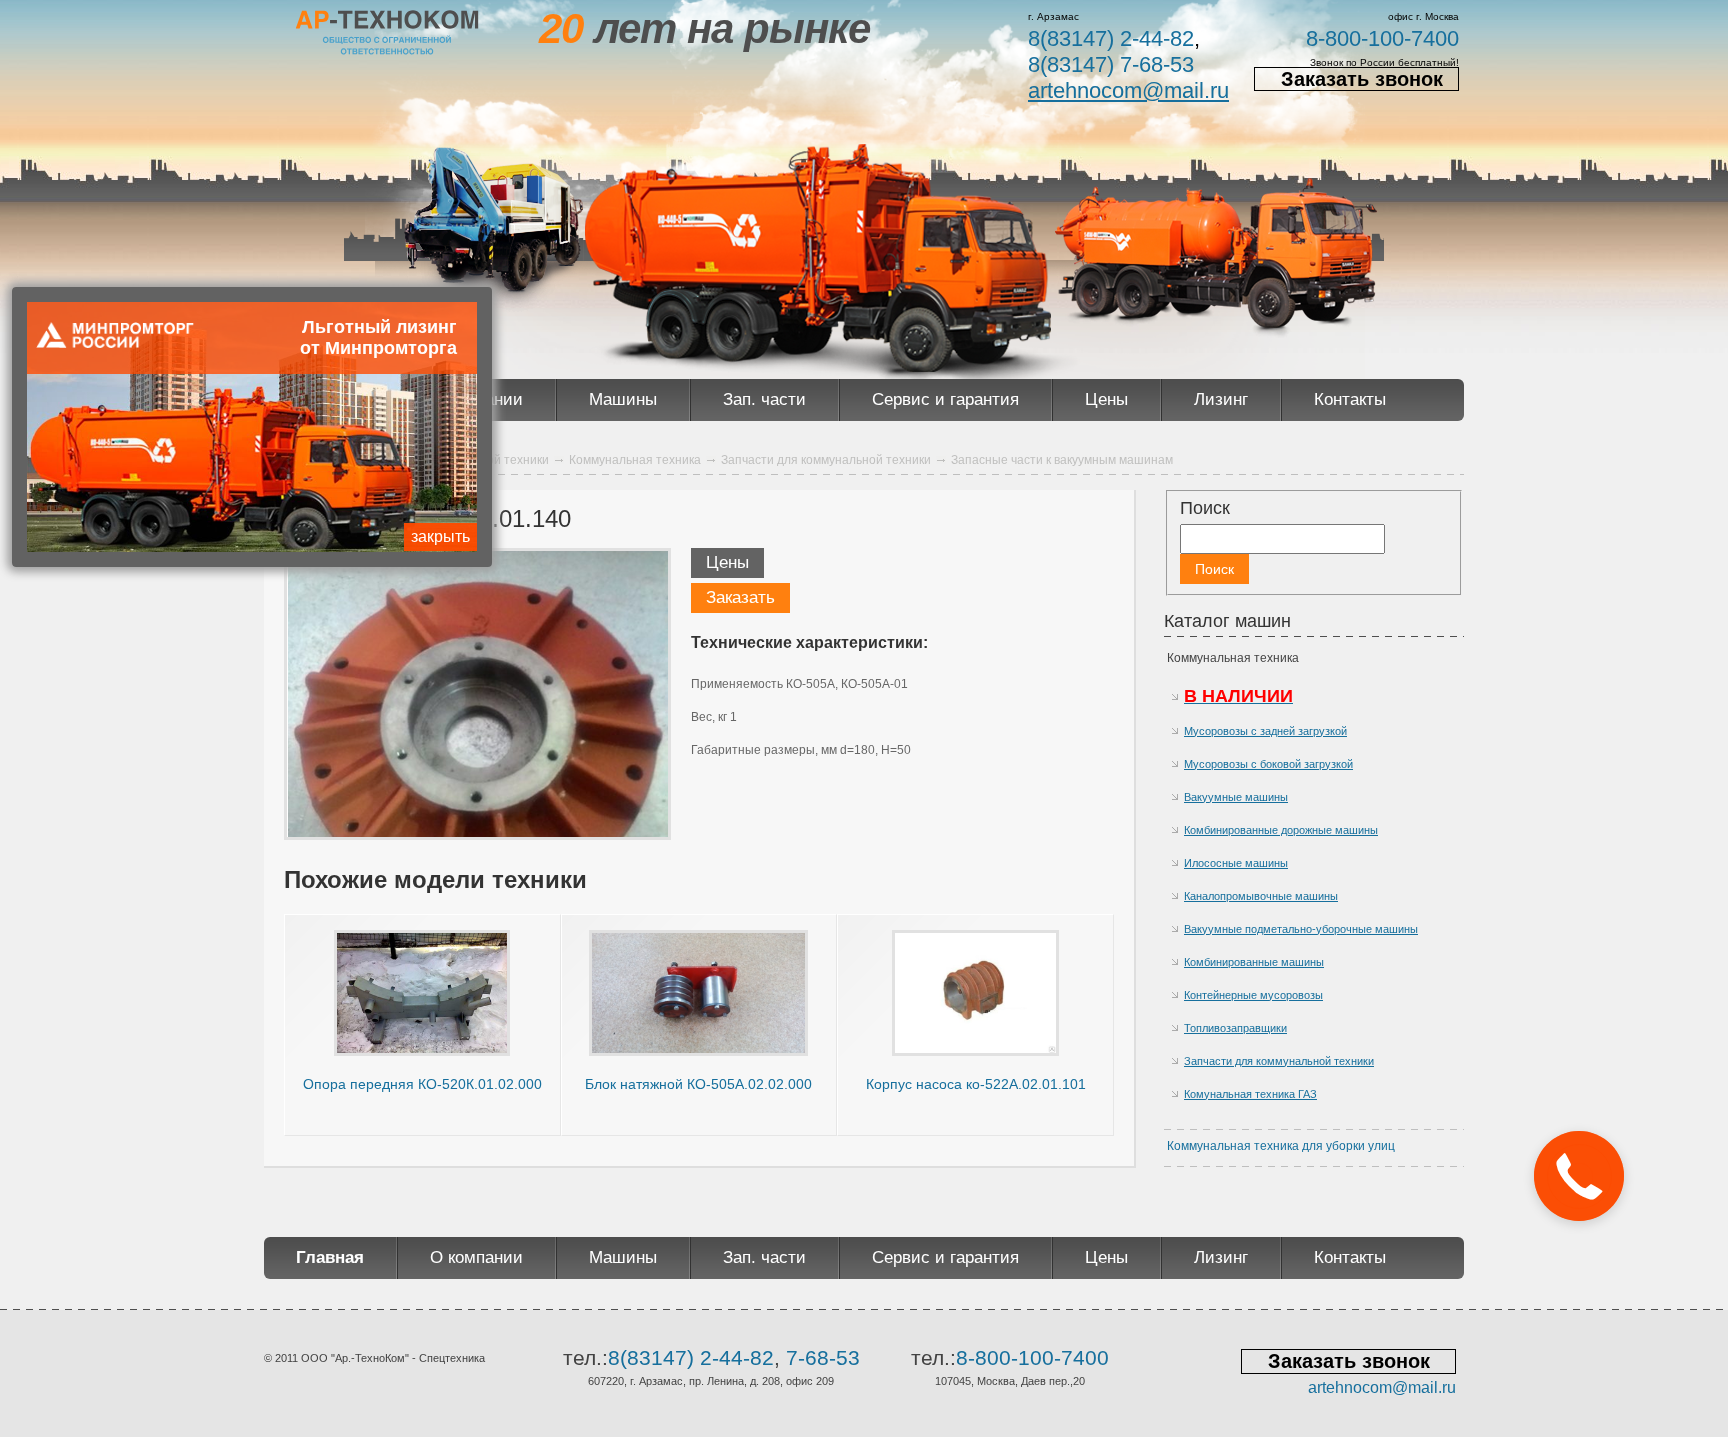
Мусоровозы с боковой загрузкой (1268, 764)
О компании (476, 1257)
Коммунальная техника (1233, 658)
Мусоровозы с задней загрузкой (1265, 731)
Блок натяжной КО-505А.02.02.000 (698, 1084)
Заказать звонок (1362, 79)
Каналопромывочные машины (1261, 896)
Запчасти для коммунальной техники (1279, 1061)
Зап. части (764, 399)
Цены (1106, 399)
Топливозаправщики (1235, 1028)
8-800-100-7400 (1382, 38)
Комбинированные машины (1254, 962)
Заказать (740, 597)
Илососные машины (1236, 863)
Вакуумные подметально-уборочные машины (1301, 929)
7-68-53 (823, 1357)
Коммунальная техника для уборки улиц (1281, 1146)
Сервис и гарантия (945, 399)
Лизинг (1221, 399)
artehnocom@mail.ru (1128, 90)
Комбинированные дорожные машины (1281, 830)
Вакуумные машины (1236, 797)
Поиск (1205, 508)
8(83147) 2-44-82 (1111, 38)
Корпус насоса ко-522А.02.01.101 (976, 1084)
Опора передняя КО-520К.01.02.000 (422, 1084)
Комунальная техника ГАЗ (1250, 1094)
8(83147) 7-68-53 (1111, 64)
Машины (623, 399)
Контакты (1350, 399)
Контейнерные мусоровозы (1253, 995)
